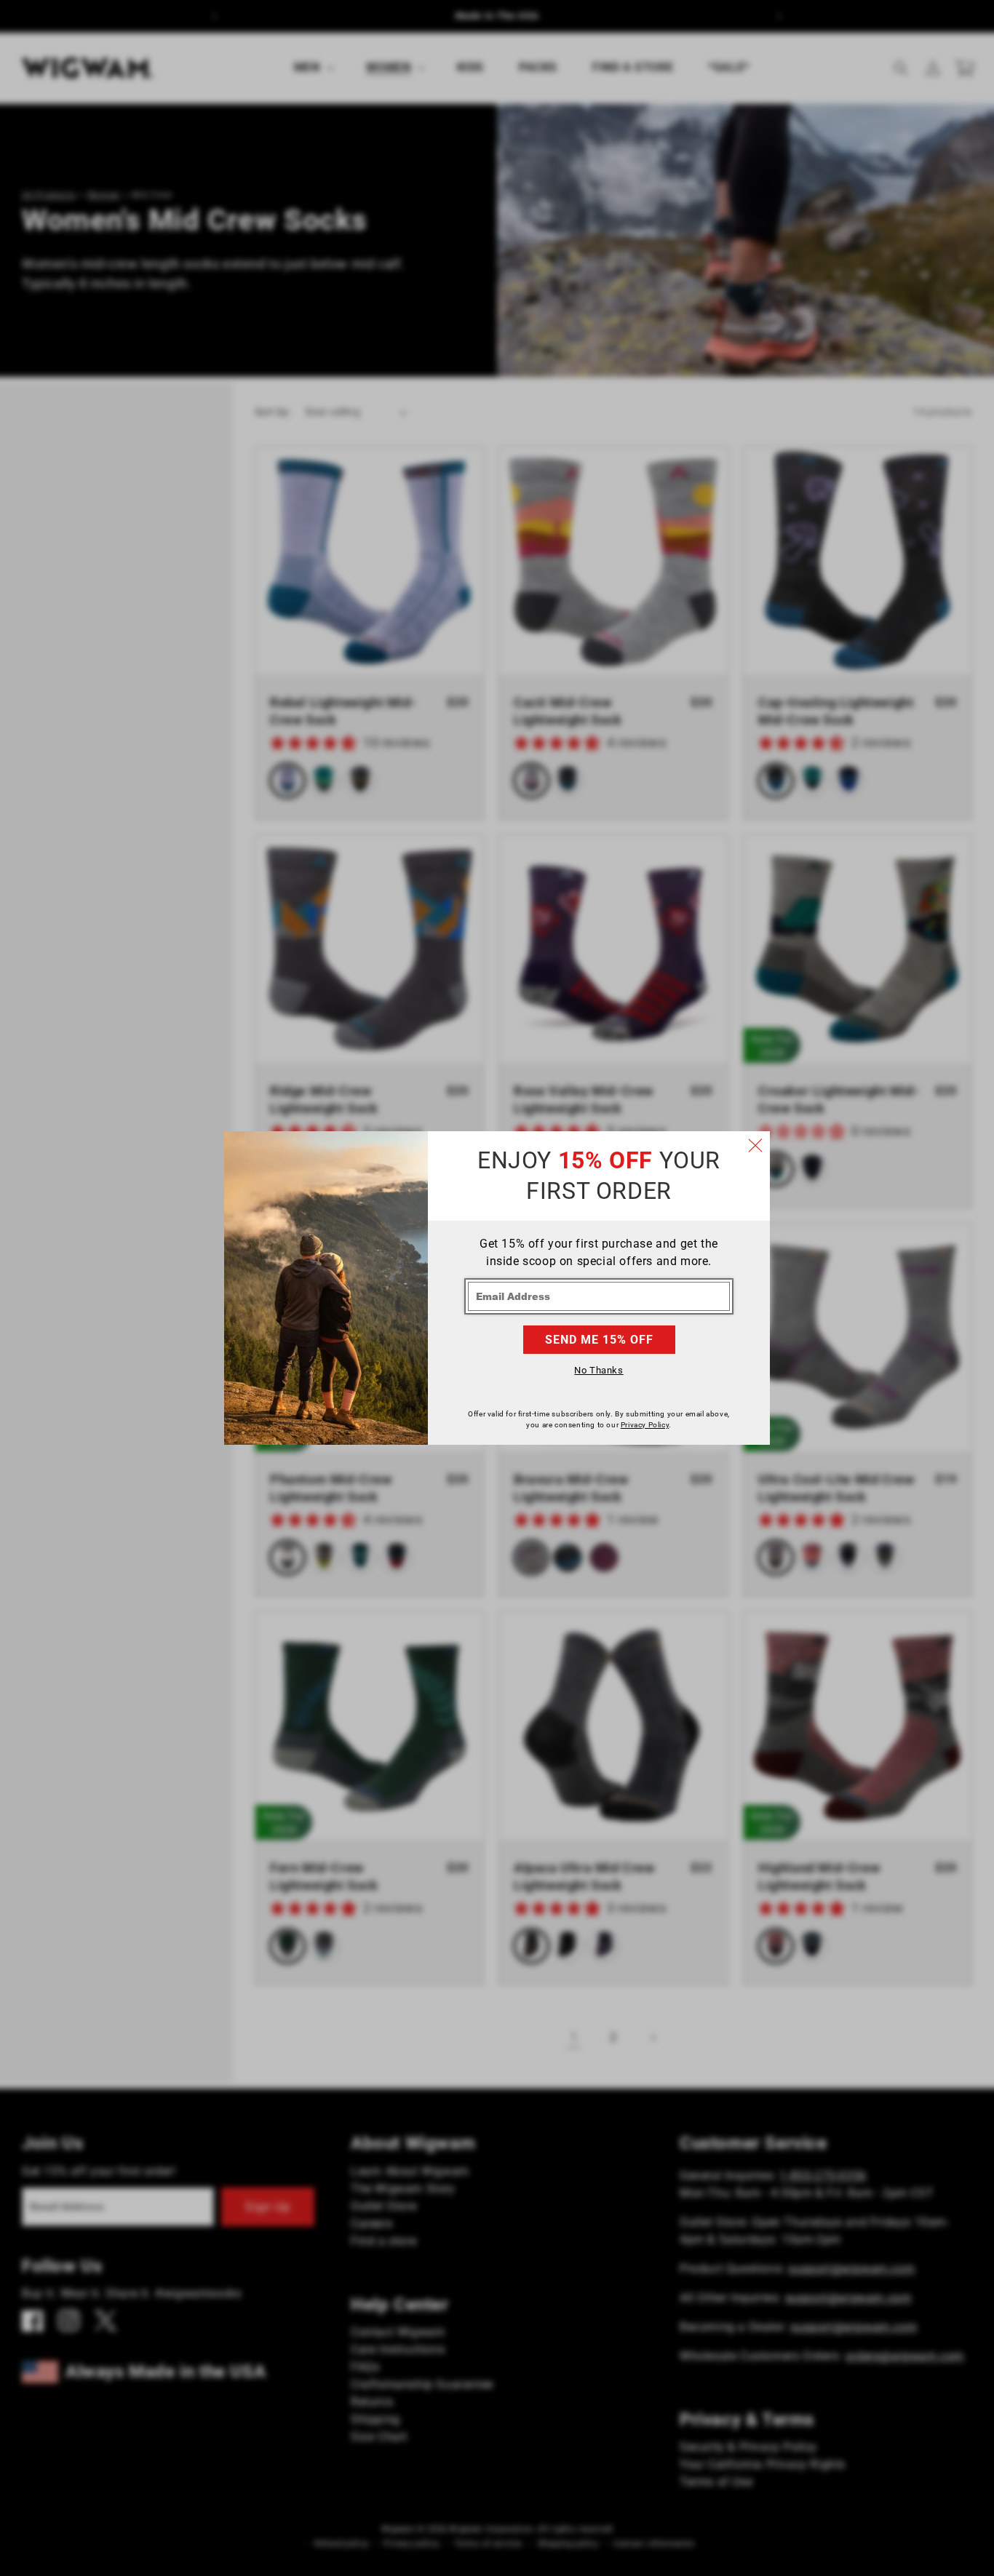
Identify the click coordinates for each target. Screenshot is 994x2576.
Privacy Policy (645, 1425)
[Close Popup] (755, 1146)
